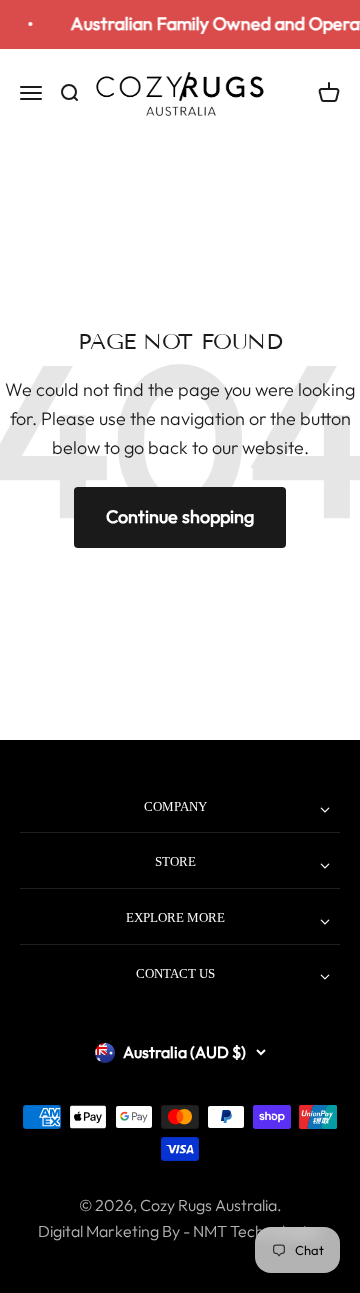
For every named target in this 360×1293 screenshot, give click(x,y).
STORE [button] (175, 861)
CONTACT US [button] (175, 973)
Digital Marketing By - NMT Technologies (180, 1231)
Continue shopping (180, 516)
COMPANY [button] (175, 806)
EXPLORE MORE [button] (175, 917)
